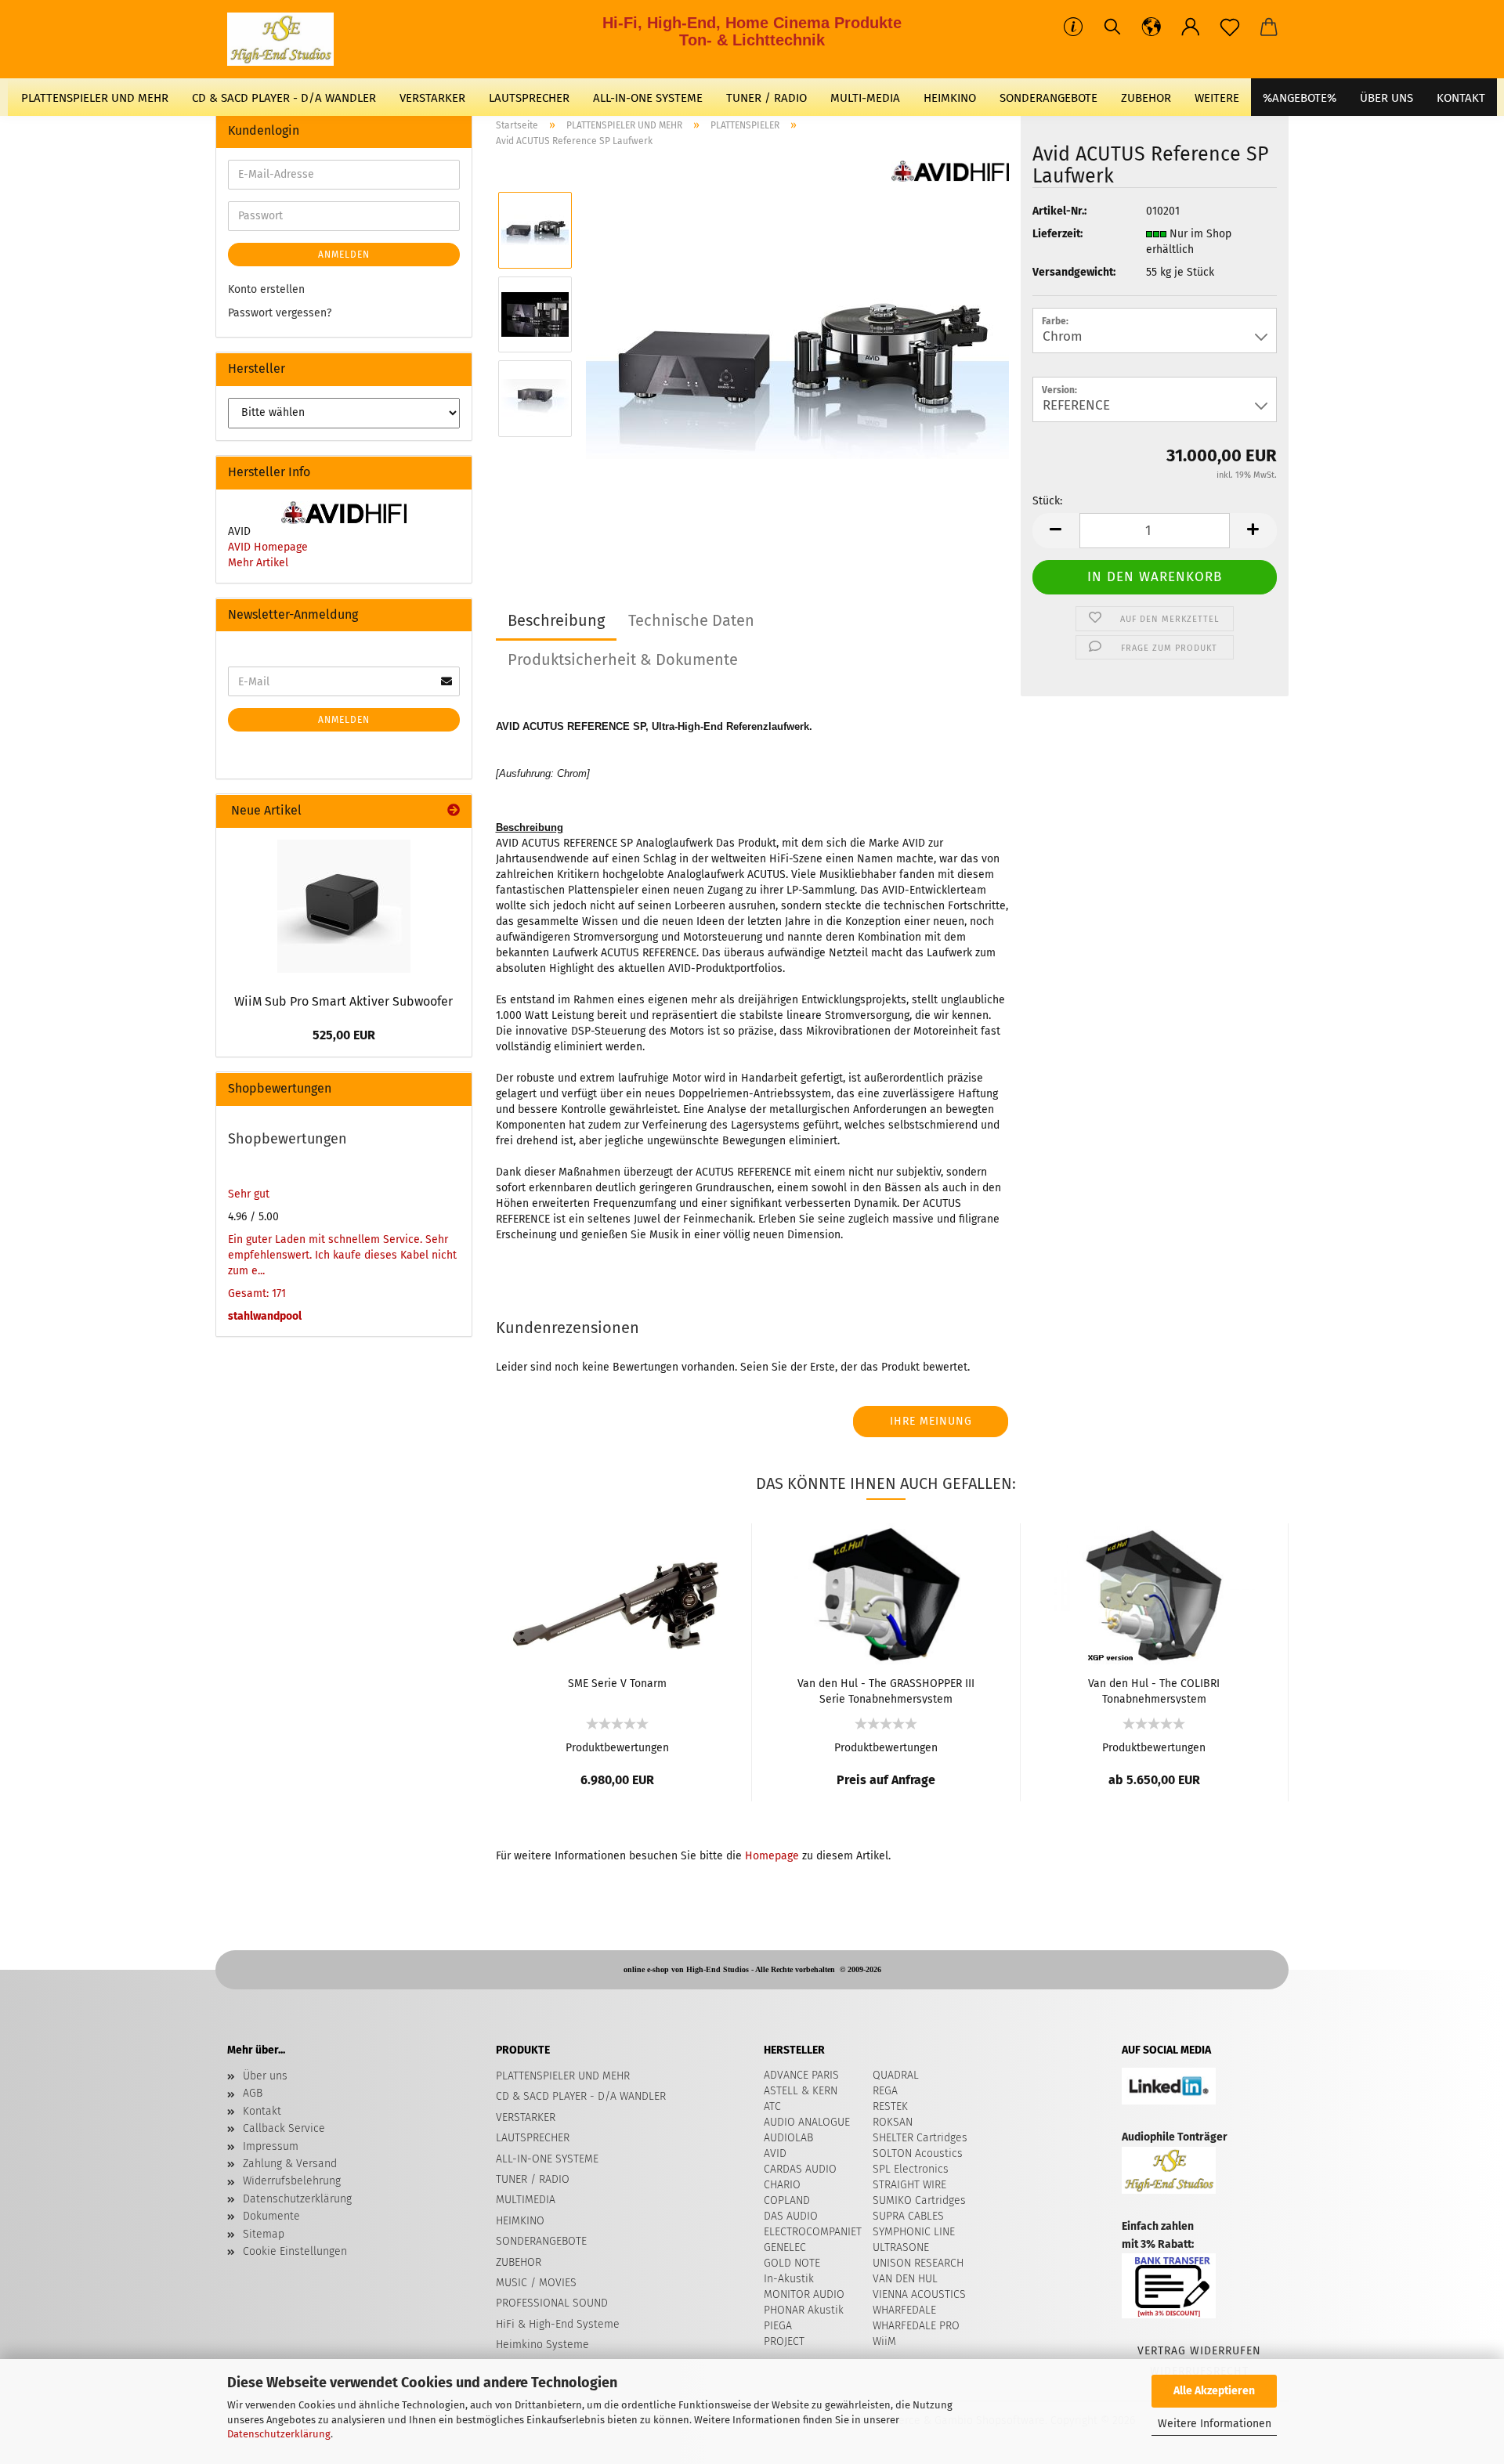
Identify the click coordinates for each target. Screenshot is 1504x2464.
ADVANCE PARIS (801, 2075)
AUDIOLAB (788, 2138)
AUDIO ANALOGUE (807, 2122)
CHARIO (782, 2185)
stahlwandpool (265, 1316)
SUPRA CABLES (908, 2216)
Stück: (1047, 501)
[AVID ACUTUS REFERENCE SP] (797, 356)
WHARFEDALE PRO (916, 2326)
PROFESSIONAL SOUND (552, 2303)
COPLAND (787, 2200)
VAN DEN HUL (905, 2279)
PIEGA (778, 2326)
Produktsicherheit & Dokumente (623, 659)
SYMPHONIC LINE (914, 2232)
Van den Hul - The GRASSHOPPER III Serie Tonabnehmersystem (886, 1690)
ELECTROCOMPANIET (813, 2232)
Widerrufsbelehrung (292, 2181)
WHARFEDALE (904, 2310)
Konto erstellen (266, 289)
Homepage (772, 1856)
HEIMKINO (950, 98)
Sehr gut (249, 1194)
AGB (253, 2093)
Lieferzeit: (1057, 234)
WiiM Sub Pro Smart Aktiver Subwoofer (343, 1001)
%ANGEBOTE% (1300, 98)
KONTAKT (1461, 98)
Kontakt (262, 2111)
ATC (772, 2106)
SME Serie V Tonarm (617, 1684)
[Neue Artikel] (454, 811)
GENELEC (785, 2247)
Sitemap (264, 2234)
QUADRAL (896, 2075)
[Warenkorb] (1269, 27)
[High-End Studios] (286, 39)
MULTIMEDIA (526, 2200)
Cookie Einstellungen (295, 2251)
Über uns (1386, 98)
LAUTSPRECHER (529, 98)
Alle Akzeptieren (1214, 2391)
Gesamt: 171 (257, 1293)
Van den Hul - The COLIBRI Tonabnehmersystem (1154, 1690)
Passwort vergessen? (280, 313)
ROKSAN (893, 2122)
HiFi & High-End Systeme (558, 2324)
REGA (885, 2091)
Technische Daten (691, 620)
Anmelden (344, 255)
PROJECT (784, 2341)
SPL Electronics (911, 2169)
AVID (775, 2153)
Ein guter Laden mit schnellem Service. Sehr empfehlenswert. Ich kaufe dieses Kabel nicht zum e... (342, 1255)
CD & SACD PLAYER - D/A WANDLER (284, 98)
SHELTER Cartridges (920, 2138)
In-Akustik (789, 2279)
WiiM (884, 2341)
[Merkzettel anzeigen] (1230, 27)
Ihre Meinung (931, 1421)
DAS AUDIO (791, 2216)
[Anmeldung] (1191, 27)
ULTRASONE (901, 2247)
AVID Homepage (268, 547)
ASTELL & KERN (801, 2091)
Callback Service (284, 2128)
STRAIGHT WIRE (909, 2185)
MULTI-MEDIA (865, 98)
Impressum (271, 2146)
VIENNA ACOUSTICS (919, 2294)
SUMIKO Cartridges (919, 2200)
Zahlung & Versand (290, 2164)
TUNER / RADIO (766, 98)
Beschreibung (556, 620)
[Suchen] (1112, 27)
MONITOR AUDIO (804, 2294)
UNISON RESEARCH (918, 2263)
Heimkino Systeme (542, 2345)
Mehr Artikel (258, 563)
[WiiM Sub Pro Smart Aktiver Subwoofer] (344, 906)
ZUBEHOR (1146, 98)
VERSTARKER (432, 98)
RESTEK (890, 2106)
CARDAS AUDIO (800, 2169)
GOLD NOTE (792, 2263)
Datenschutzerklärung (279, 2434)
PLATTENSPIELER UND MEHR (95, 98)
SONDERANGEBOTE (1048, 98)
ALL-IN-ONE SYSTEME (648, 98)
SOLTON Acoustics (918, 2153)
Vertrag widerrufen (1199, 2351)
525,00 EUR (344, 1035)
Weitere (1217, 98)
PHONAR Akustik (804, 2310)
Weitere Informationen (1215, 2424)
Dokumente (271, 2216)
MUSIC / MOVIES (536, 2283)
